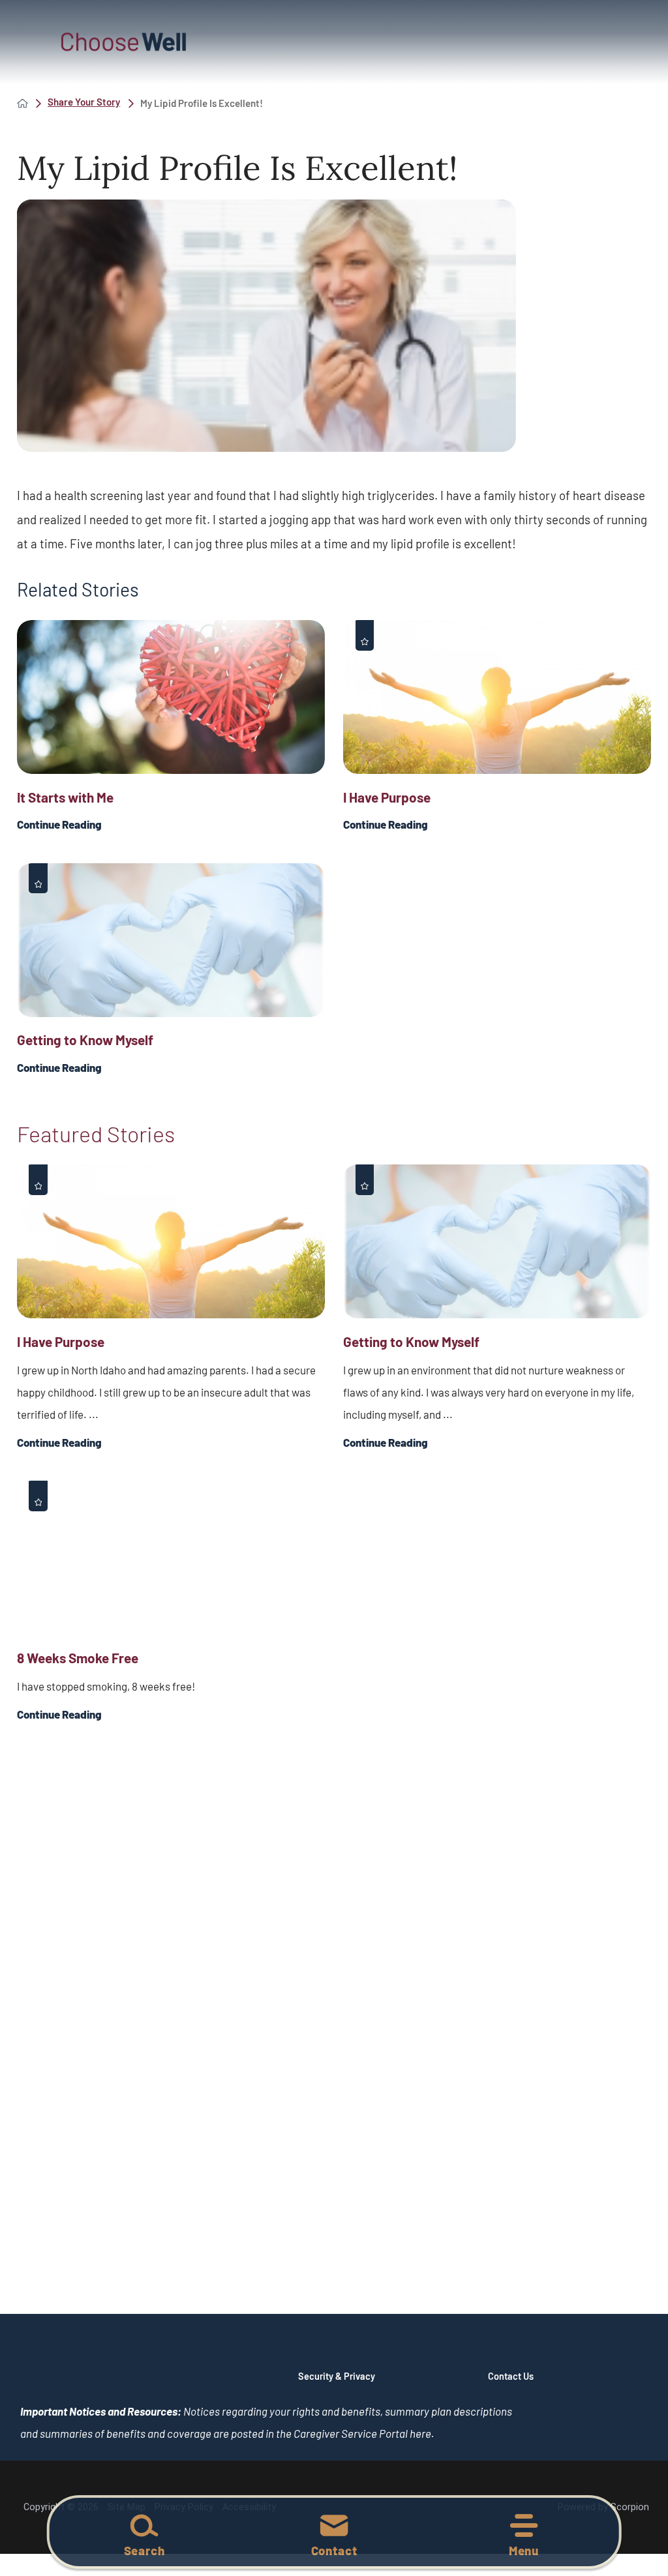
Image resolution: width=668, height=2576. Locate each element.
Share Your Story (84, 102)
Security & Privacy (337, 2376)
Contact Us (511, 2376)
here (420, 2433)
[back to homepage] (23, 103)
